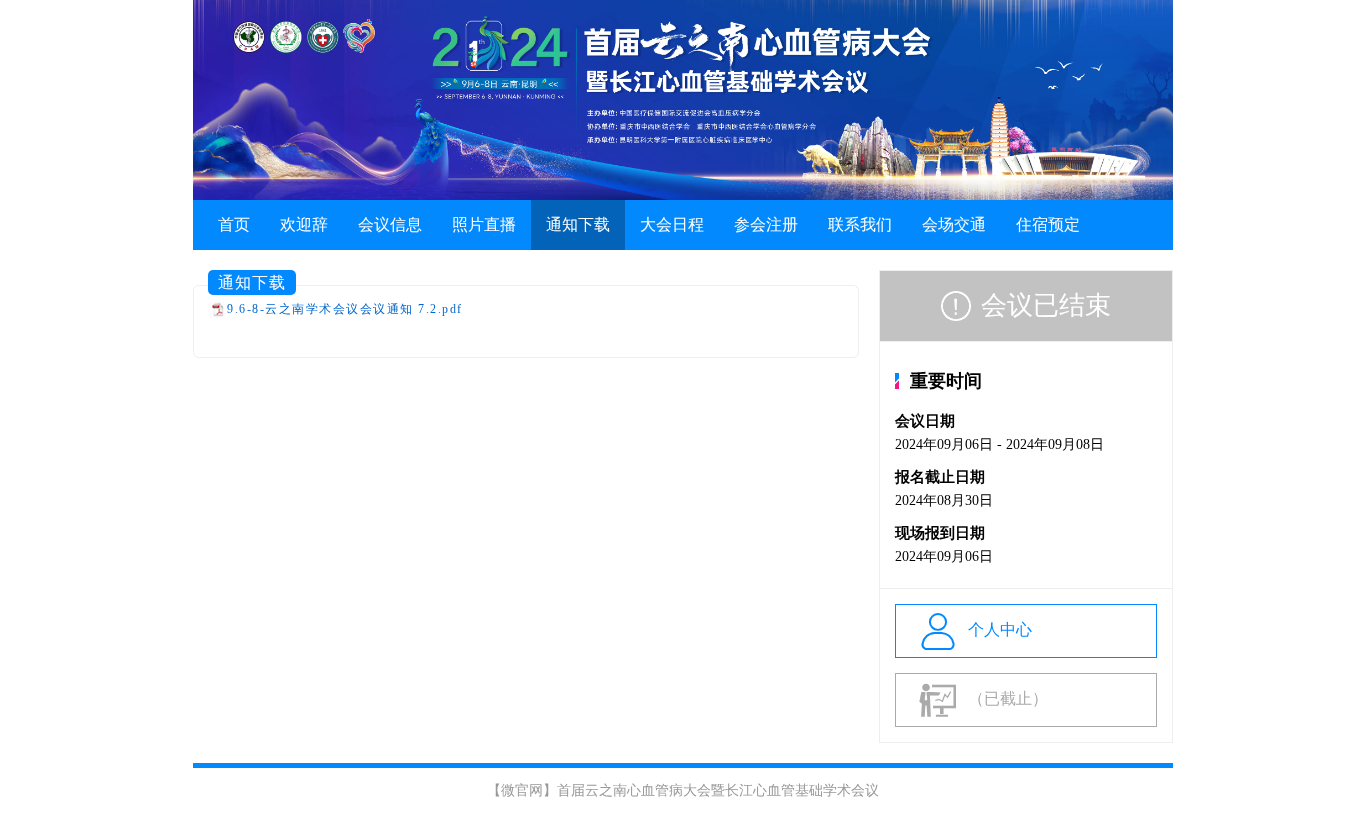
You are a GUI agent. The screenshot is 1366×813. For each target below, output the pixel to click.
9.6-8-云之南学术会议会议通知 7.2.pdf (345, 309)
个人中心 (1000, 629)
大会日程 (672, 224)
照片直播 (484, 224)
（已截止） (1008, 698)
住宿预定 (1048, 224)
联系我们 (860, 224)
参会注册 (766, 224)
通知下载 (578, 224)
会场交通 (954, 224)
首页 (234, 224)
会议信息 (390, 224)
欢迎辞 (304, 224)
